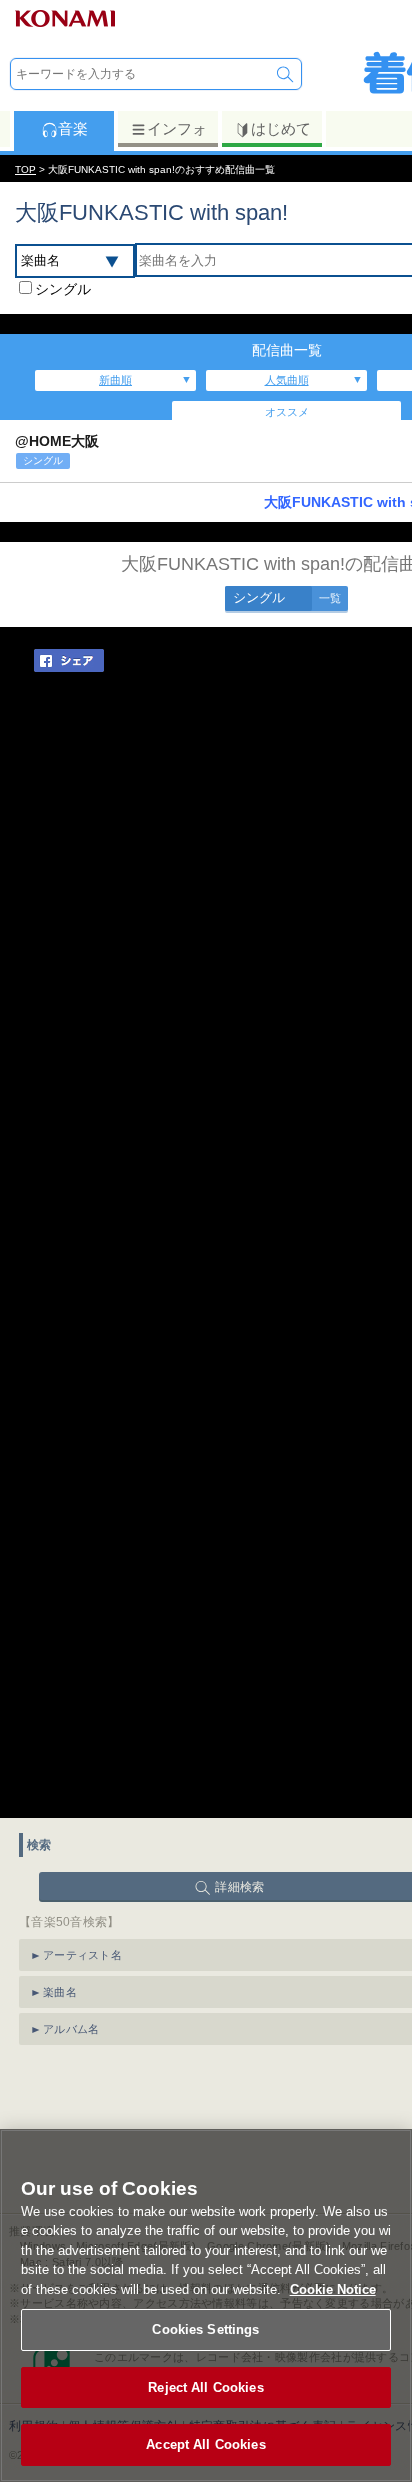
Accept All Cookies (205, 2444)
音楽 (73, 128)
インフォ (177, 128)
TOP (25, 169)
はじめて (281, 128)
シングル (63, 289)
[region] (206, 2305)
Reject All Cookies (205, 2387)
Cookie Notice (333, 2289)
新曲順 (115, 380)
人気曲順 (287, 380)
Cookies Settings (205, 2329)
